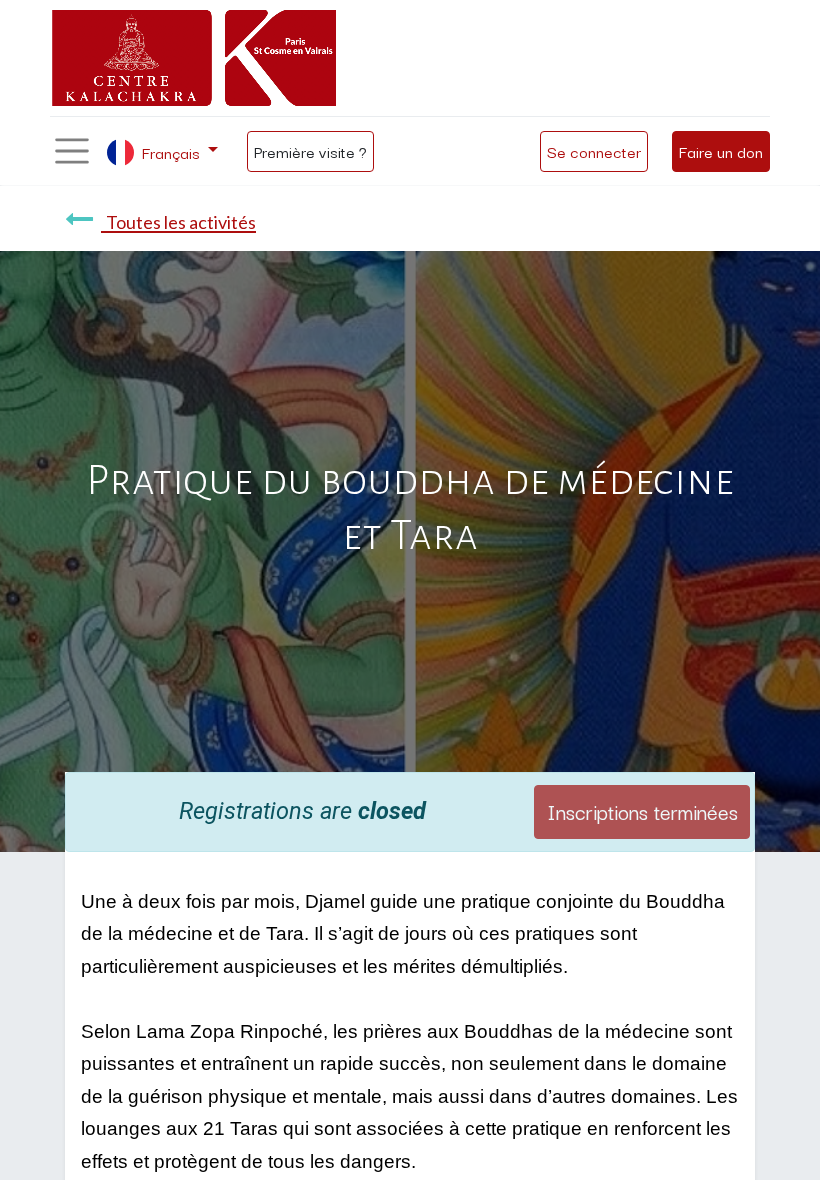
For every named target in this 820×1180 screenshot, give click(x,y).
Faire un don (721, 151)
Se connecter (594, 151)
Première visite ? (310, 151)
